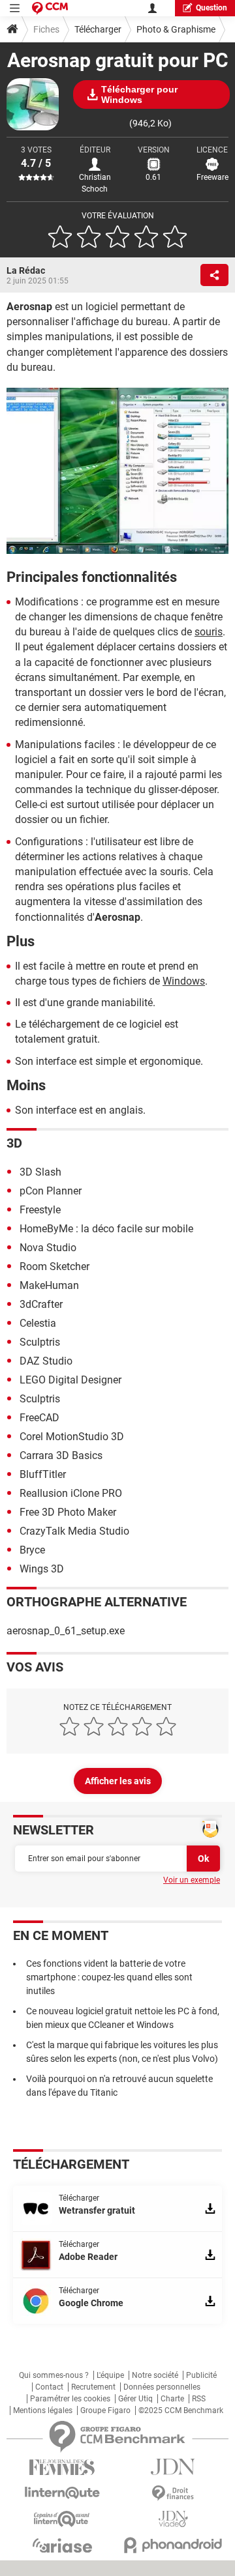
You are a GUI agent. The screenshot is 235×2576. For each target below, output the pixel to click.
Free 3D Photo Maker (68, 1512)
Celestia (38, 1323)
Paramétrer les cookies (70, 2399)
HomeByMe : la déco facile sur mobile (106, 1229)
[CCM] (50, 8)
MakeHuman (49, 1285)
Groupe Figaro (105, 2410)
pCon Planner (51, 1191)
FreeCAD (39, 1418)
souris (209, 632)
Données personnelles (162, 2387)
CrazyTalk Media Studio (74, 1531)
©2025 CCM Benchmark (181, 2410)
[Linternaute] (62, 2493)
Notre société (155, 2375)
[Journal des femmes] (62, 2467)
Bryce (32, 1550)
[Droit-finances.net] (173, 2494)
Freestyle (40, 1210)
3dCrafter (41, 1304)
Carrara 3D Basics (61, 1455)
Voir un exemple (192, 1880)
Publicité (201, 2375)
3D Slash (40, 1172)
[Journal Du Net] (173, 2467)
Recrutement (93, 2387)
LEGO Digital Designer (70, 1380)
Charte (172, 2399)
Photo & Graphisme (176, 29)
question (211, 8)
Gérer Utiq (135, 2399)
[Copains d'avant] (62, 2519)
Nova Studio (48, 1248)
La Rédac (26, 270)
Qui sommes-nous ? (54, 2375)
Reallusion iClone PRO (71, 1493)
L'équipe (110, 2375)
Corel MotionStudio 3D (72, 1437)
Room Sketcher (55, 1266)
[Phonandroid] (173, 2545)
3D (14, 1143)
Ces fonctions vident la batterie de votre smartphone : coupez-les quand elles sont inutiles (109, 1977)
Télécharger (98, 29)
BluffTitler (43, 1474)
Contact (49, 2387)
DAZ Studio (46, 1361)
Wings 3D (42, 1569)
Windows (184, 981)
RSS (199, 2399)
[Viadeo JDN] (173, 2519)
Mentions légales (43, 2410)
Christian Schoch (95, 183)
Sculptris (40, 1342)
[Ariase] (62, 2545)
